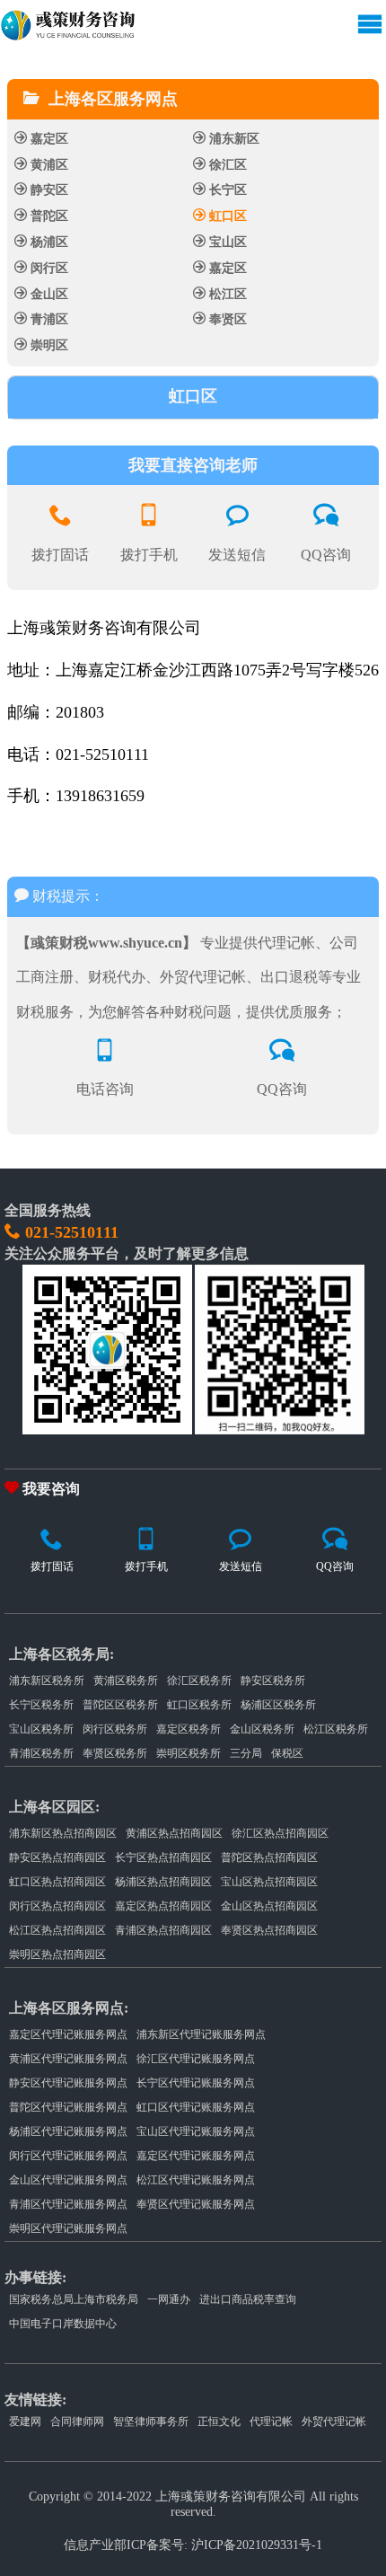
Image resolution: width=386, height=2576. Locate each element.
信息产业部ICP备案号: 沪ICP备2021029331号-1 (193, 2545)
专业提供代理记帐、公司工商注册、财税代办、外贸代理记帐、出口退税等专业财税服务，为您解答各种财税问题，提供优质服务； (189, 977)
